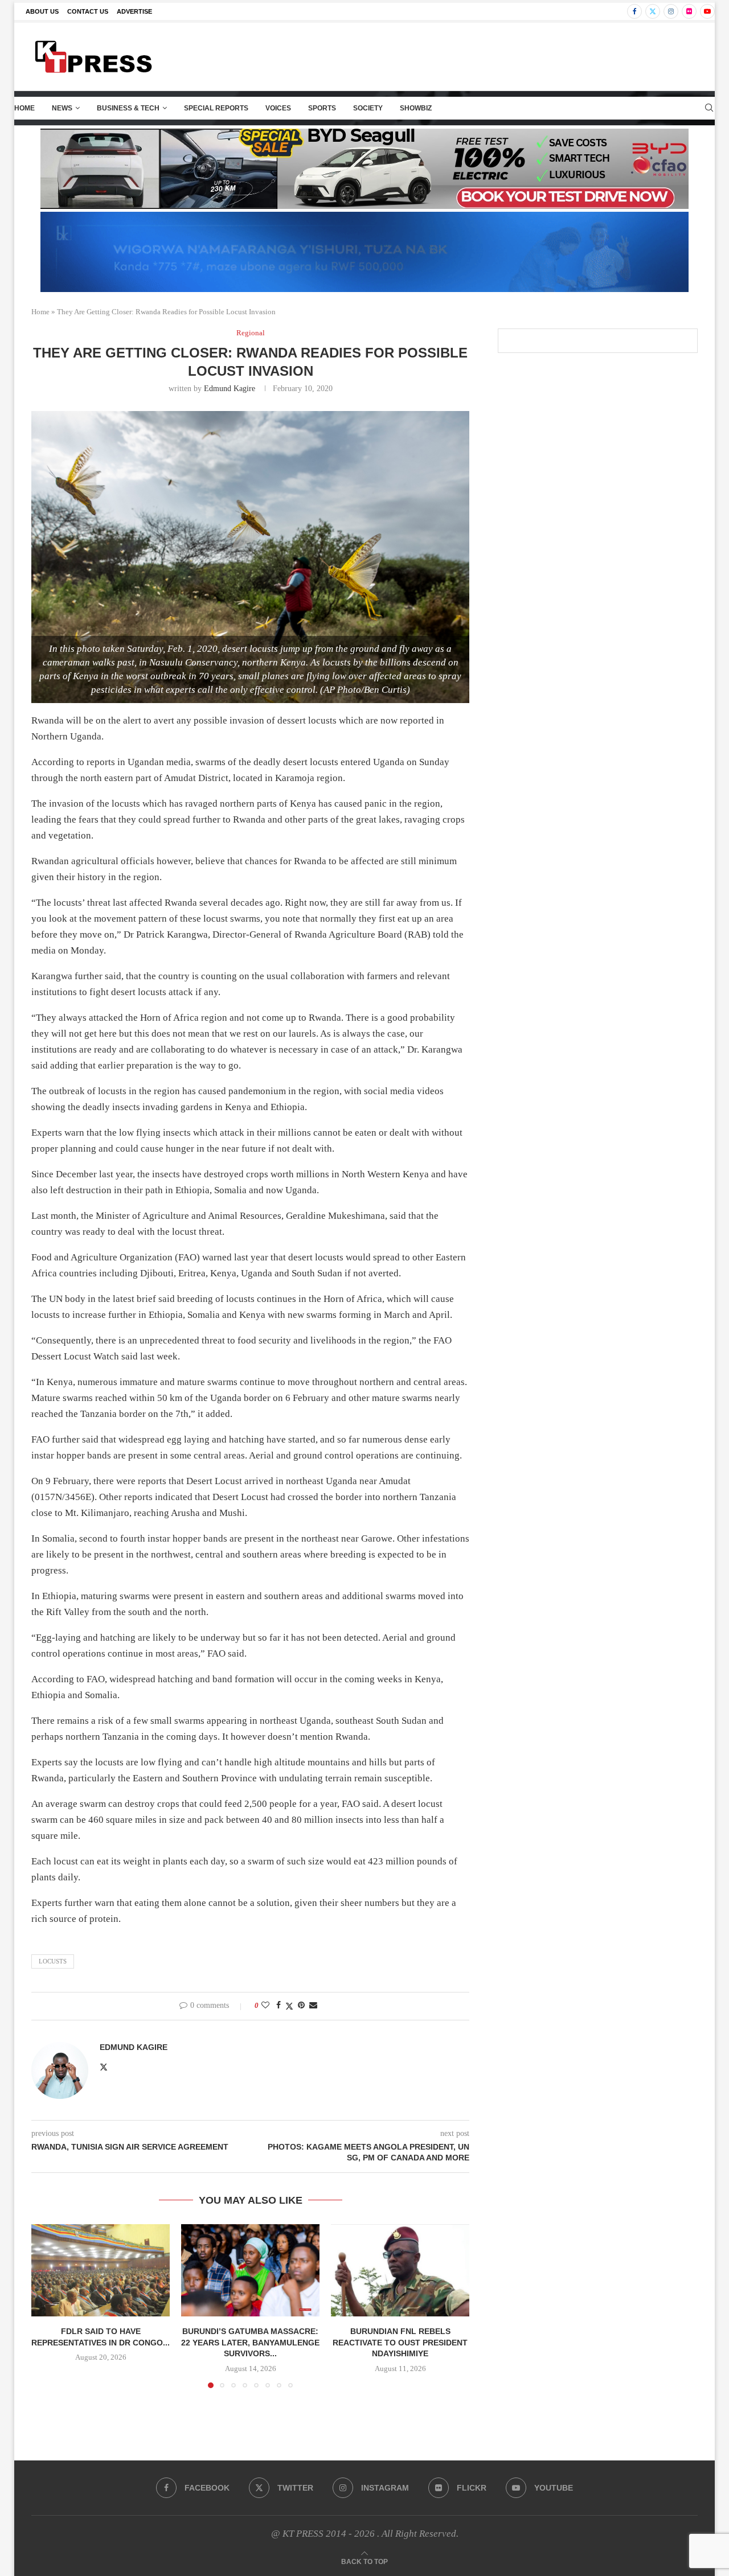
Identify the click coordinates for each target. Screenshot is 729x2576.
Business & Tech (128, 108)
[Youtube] (707, 11)
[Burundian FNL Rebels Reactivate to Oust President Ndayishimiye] (400, 2270)
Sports (322, 108)
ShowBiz (416, 108)
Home (24, 108)
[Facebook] (634, 11)
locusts (53, 1961)
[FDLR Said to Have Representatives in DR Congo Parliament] (101, 2270)
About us (42, 11)
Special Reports (216, 108)
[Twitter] (653, 11)
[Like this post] (265, 2006)
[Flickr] (689, 11)
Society (368, 108)
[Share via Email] (313, 2006)
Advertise (134, 11)
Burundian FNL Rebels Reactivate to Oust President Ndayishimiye (400, 2342)
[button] (47, 2306)
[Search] (709, 108)
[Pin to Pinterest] (301, 2006)
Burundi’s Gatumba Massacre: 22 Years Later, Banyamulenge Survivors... (250, 2342)
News (62, 108)
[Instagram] (671, 11)
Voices (278, 108)
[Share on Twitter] (289, 2006)
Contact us (88, 11)
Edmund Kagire (230, 389)
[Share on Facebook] (279, 2006)
